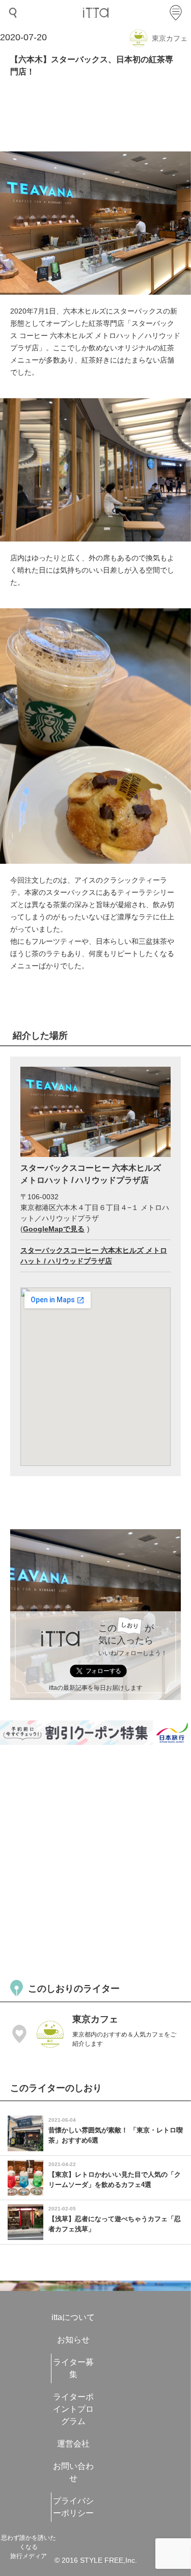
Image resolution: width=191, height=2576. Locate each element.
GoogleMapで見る (54, 1229)
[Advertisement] (95, 1861)
